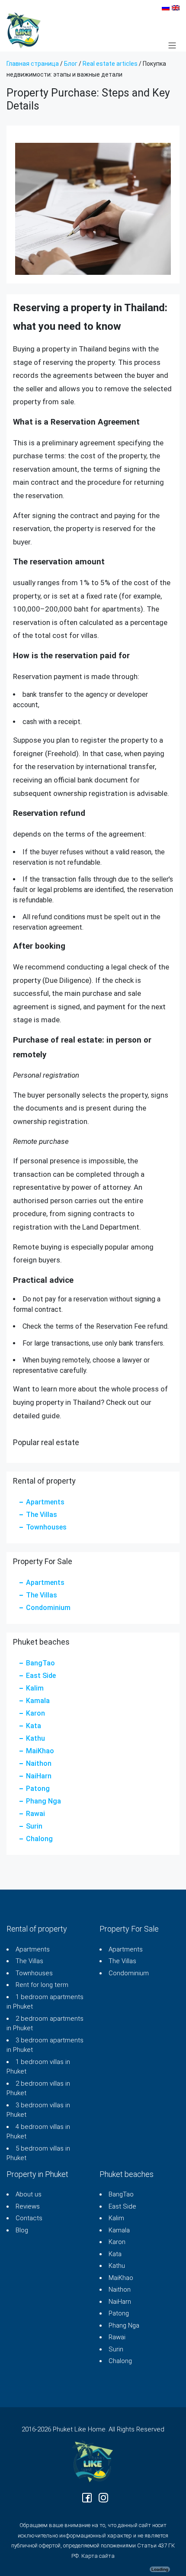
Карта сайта (98, 2556)
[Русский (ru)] (166, 7)
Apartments (45, 1502)
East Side (41, 1676)
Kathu (35, 1738)
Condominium (48, 1608)
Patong (38, 1789)
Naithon (39, 1763)
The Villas (42, 1515)
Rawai (35, 1814)
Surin (34, 1826)
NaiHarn (39, 1776)
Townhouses (46, 1527)
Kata (34, 1726)
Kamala (38, 1701)
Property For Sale (129, 1929)
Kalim (35, 1688)
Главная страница (33, 64)
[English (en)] (176, 7)
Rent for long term (42, 1985)
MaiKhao (40, 1751)
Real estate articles (110, 64)
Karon (35, 1713)
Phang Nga (43, 1801)
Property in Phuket (37, 2174)
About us (29, 2194)
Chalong (39, 1839)
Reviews (28, 2206)
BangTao (40, 1663)
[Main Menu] (172, 45)
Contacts (29, 2218)
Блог (71, 64)
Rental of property (37, 1929)
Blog (22, 2230)
